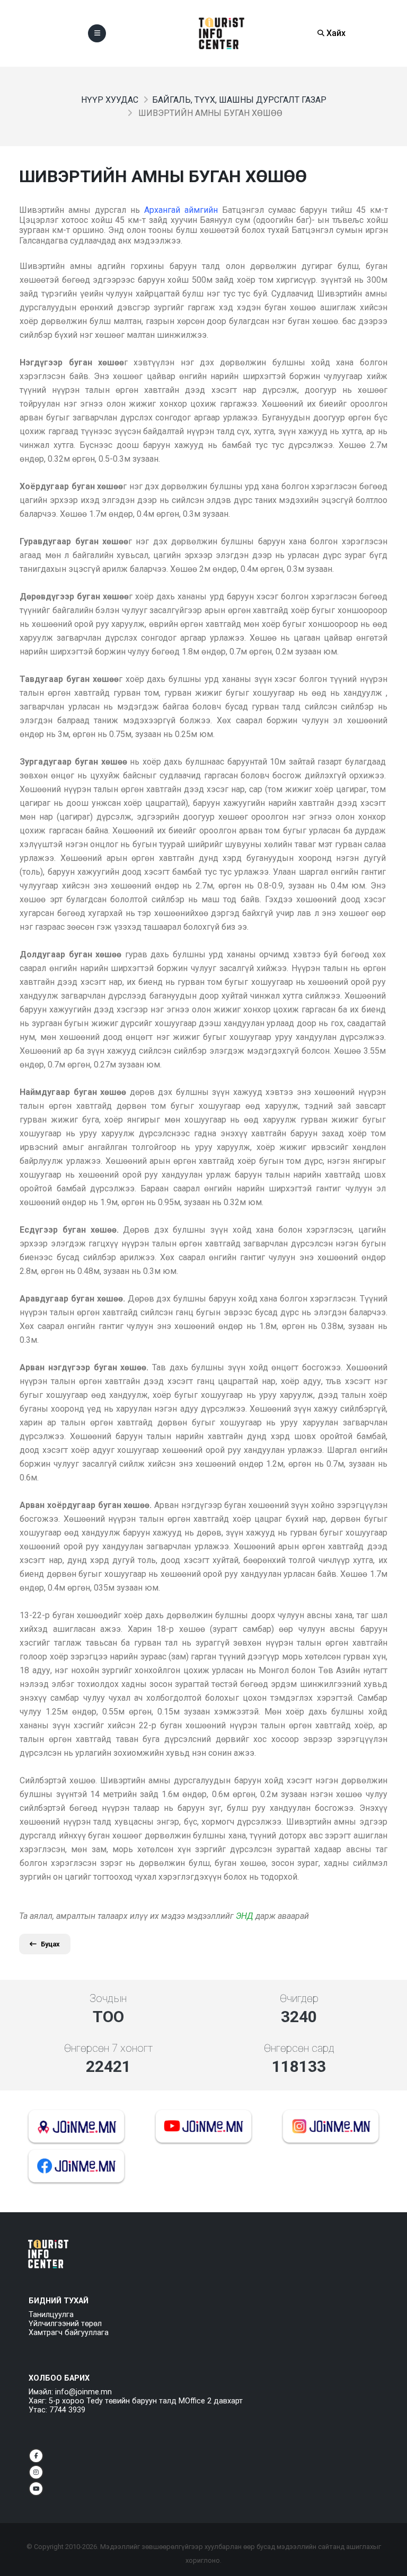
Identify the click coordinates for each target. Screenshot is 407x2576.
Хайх (335, 33)
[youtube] (36, 2489)
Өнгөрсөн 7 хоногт (108, 2048)
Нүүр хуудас (110, 100)
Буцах (50, 1944)
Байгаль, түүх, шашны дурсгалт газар (239, 100)
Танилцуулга (51, 2315)
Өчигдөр (299, 1998)
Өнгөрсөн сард (299, 2048)
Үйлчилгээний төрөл (65, 2324)
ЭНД (245, 1916)
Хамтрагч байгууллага (69, 2333)
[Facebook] (36, 2456)
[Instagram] (36, 2472)
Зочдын (108, 1998)
